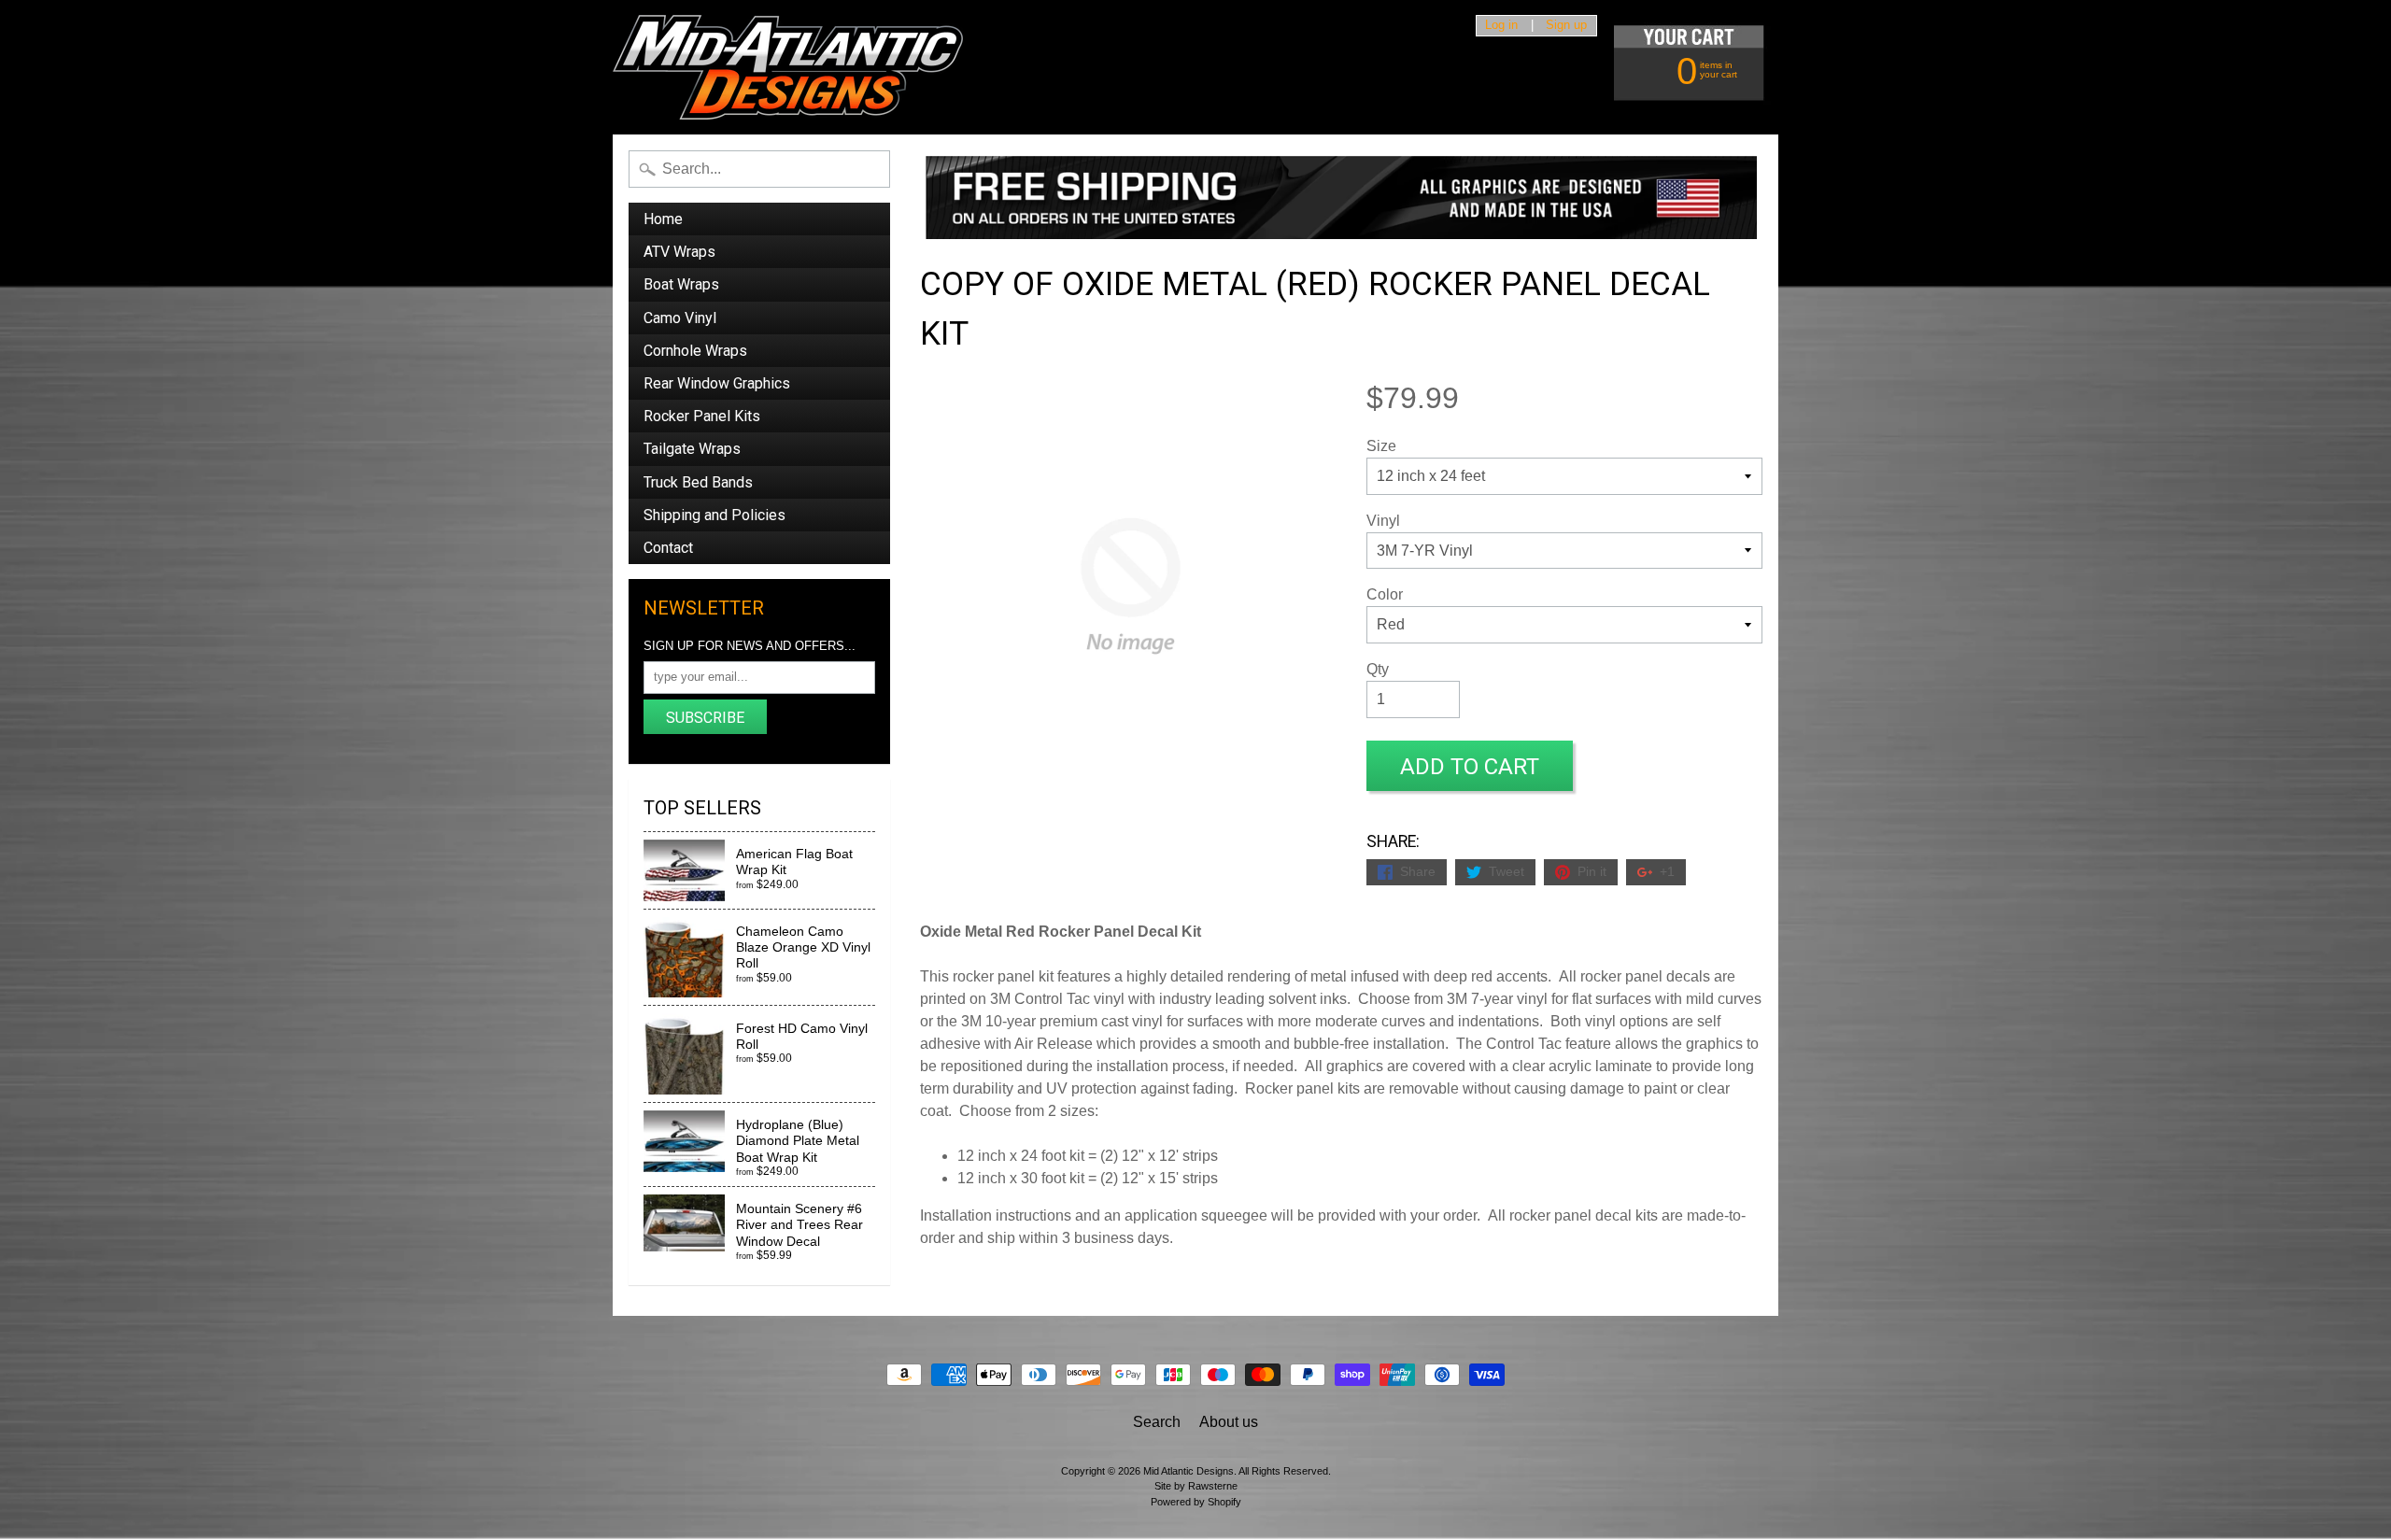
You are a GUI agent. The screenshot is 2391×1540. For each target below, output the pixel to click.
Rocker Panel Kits (702, 416)
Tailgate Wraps (692, 449)
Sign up (1566, 26)
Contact (668, 548)
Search (1157, 1422)
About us (1229, 1422)
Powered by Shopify (1196, 1502)
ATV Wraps (679, 252)
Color (1385, 594)
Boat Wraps (681, 284)
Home (663, 219)
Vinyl (1383, 521)
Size (1381, 446)
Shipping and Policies (714, 515)
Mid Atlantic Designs (1188, 1471)
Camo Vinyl (680, 318)
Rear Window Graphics (717, 383)
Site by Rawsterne (1196, 1486)
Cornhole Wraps (695, 351)
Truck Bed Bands (698, 482)
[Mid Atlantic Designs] (788, 67)
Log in (1501, 26)
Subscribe (705, 718)
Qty (1378, 669)
